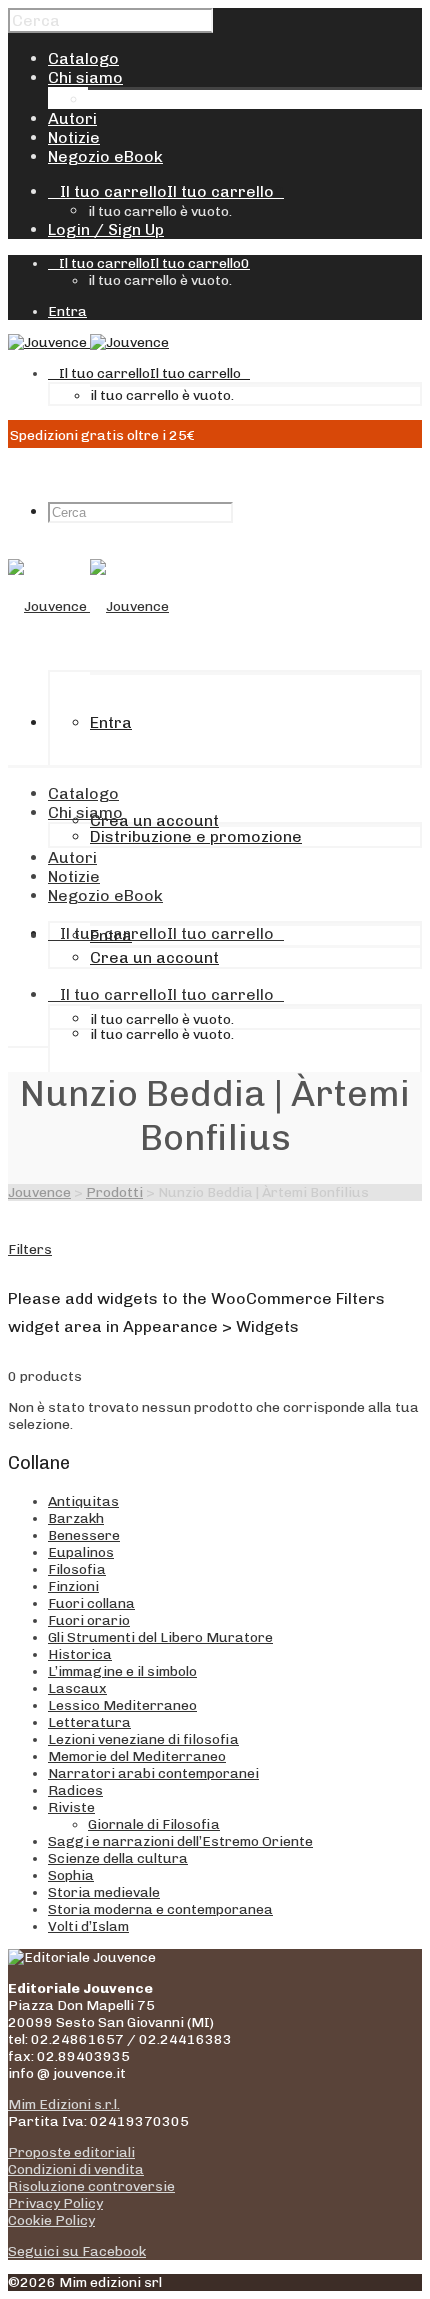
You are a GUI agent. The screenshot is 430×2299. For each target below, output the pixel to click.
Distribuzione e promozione (194, 99)
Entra (67, 311)
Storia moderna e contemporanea (160, 1909)
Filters (30, 1249)
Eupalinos (81, 1552)
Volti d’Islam (88, 1926)
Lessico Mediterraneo (122, 1705)
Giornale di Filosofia (154, 1824)
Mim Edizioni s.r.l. (64, 2104)
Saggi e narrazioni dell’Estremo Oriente (180, 1841)
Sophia (71, 1875)
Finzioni (73, 1586)
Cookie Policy (51, 2220)
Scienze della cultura (118, 1858)
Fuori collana (91, 1603)
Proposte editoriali (71, 2152)
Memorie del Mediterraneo (137, 1756)
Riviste (71, 1807)
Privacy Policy (55, 2203)
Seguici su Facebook (77, 2251)
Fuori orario (89, 1620)
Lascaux (77, 1688)
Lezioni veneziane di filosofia (143, 1739)
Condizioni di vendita (76, 2169)
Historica (80, 1654)
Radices (75, 1790)
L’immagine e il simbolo (122, 1671)
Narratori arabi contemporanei (153, 1773)
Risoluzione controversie (91, 2186)
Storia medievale (104, 1892)
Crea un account (154, 820)
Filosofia (77, 1569)
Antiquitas (83, 1501)
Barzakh (76, 1518)
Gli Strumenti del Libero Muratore (160, 1637)
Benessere (84, 1535)
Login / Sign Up (106, 229)
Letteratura (89, 1722)
